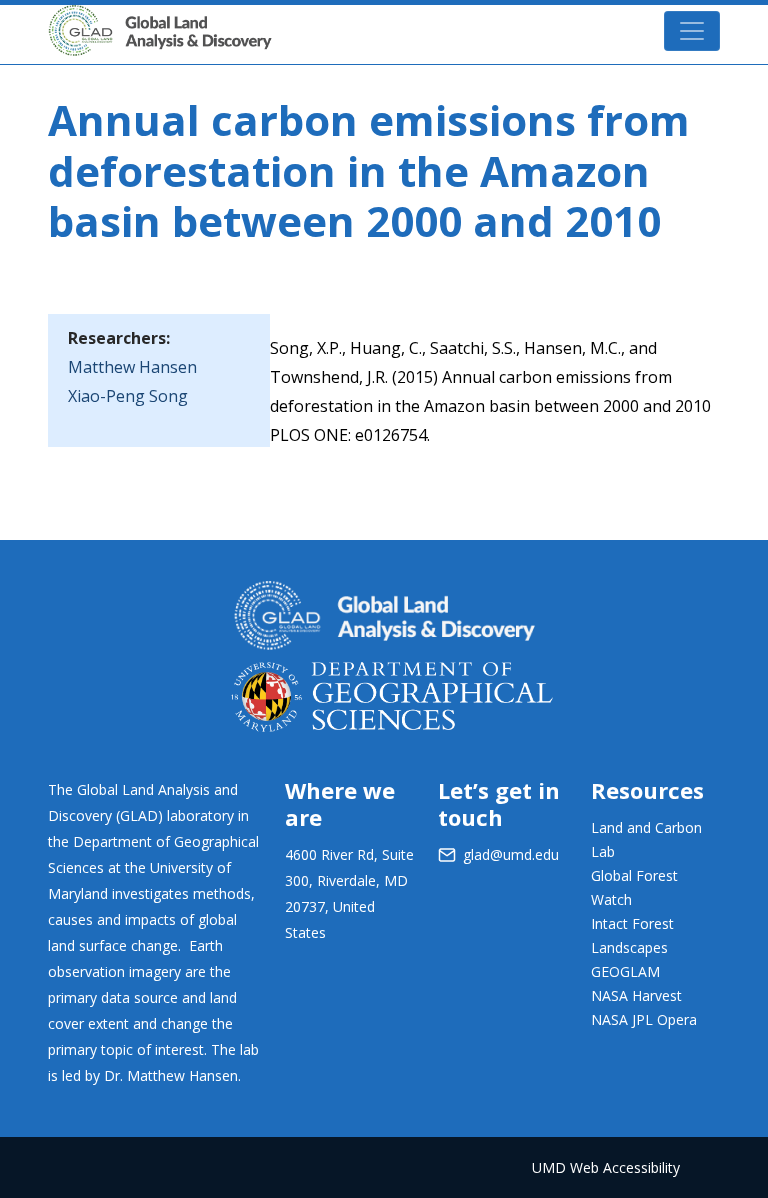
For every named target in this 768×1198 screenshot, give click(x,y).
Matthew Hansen (132, 367)
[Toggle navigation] (692, 31)
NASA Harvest (636, 995)
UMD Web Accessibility (606, 1167)
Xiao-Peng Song (128, 396)
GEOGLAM (625, 971)
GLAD (301, 19)
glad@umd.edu (511, 854)
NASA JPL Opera (644, 1019)
